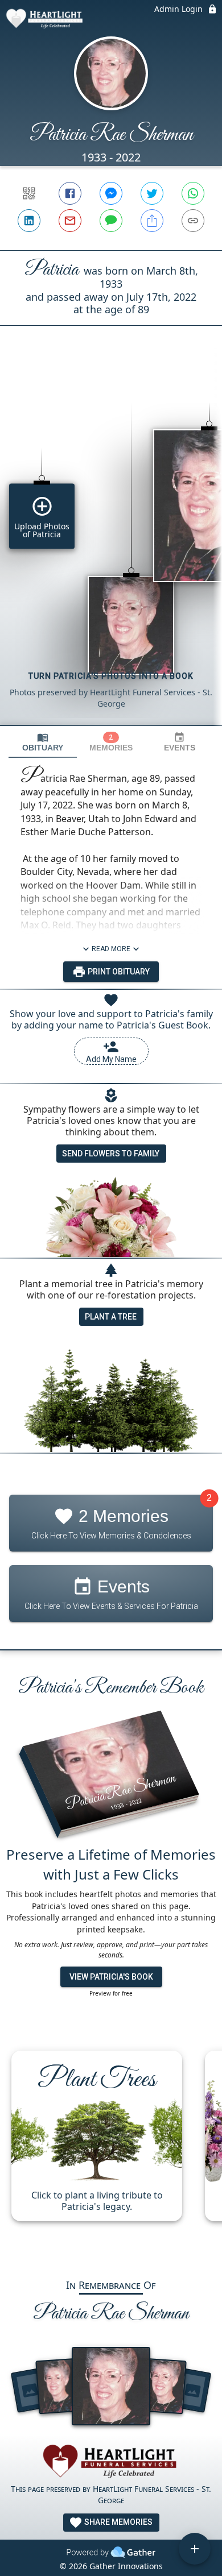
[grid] (111, 545)
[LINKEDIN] (29, 221)
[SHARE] (152, 221)
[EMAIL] (70, 221)
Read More (111, 949)
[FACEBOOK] (70, 193)
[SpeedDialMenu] (195, 2549)
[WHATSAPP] (193, 193)
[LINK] (193, 221)
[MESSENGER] (111, 193)
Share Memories (118, 2522)
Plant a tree (111, 1317)
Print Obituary (118, 972)
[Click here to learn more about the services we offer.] (111, 2463)
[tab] (43, 742)
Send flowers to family (111, 1154)
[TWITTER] (152, 193)
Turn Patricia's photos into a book (111, 676)
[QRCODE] (29, 193)
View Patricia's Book (111, 1977)
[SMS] (111, 221)
